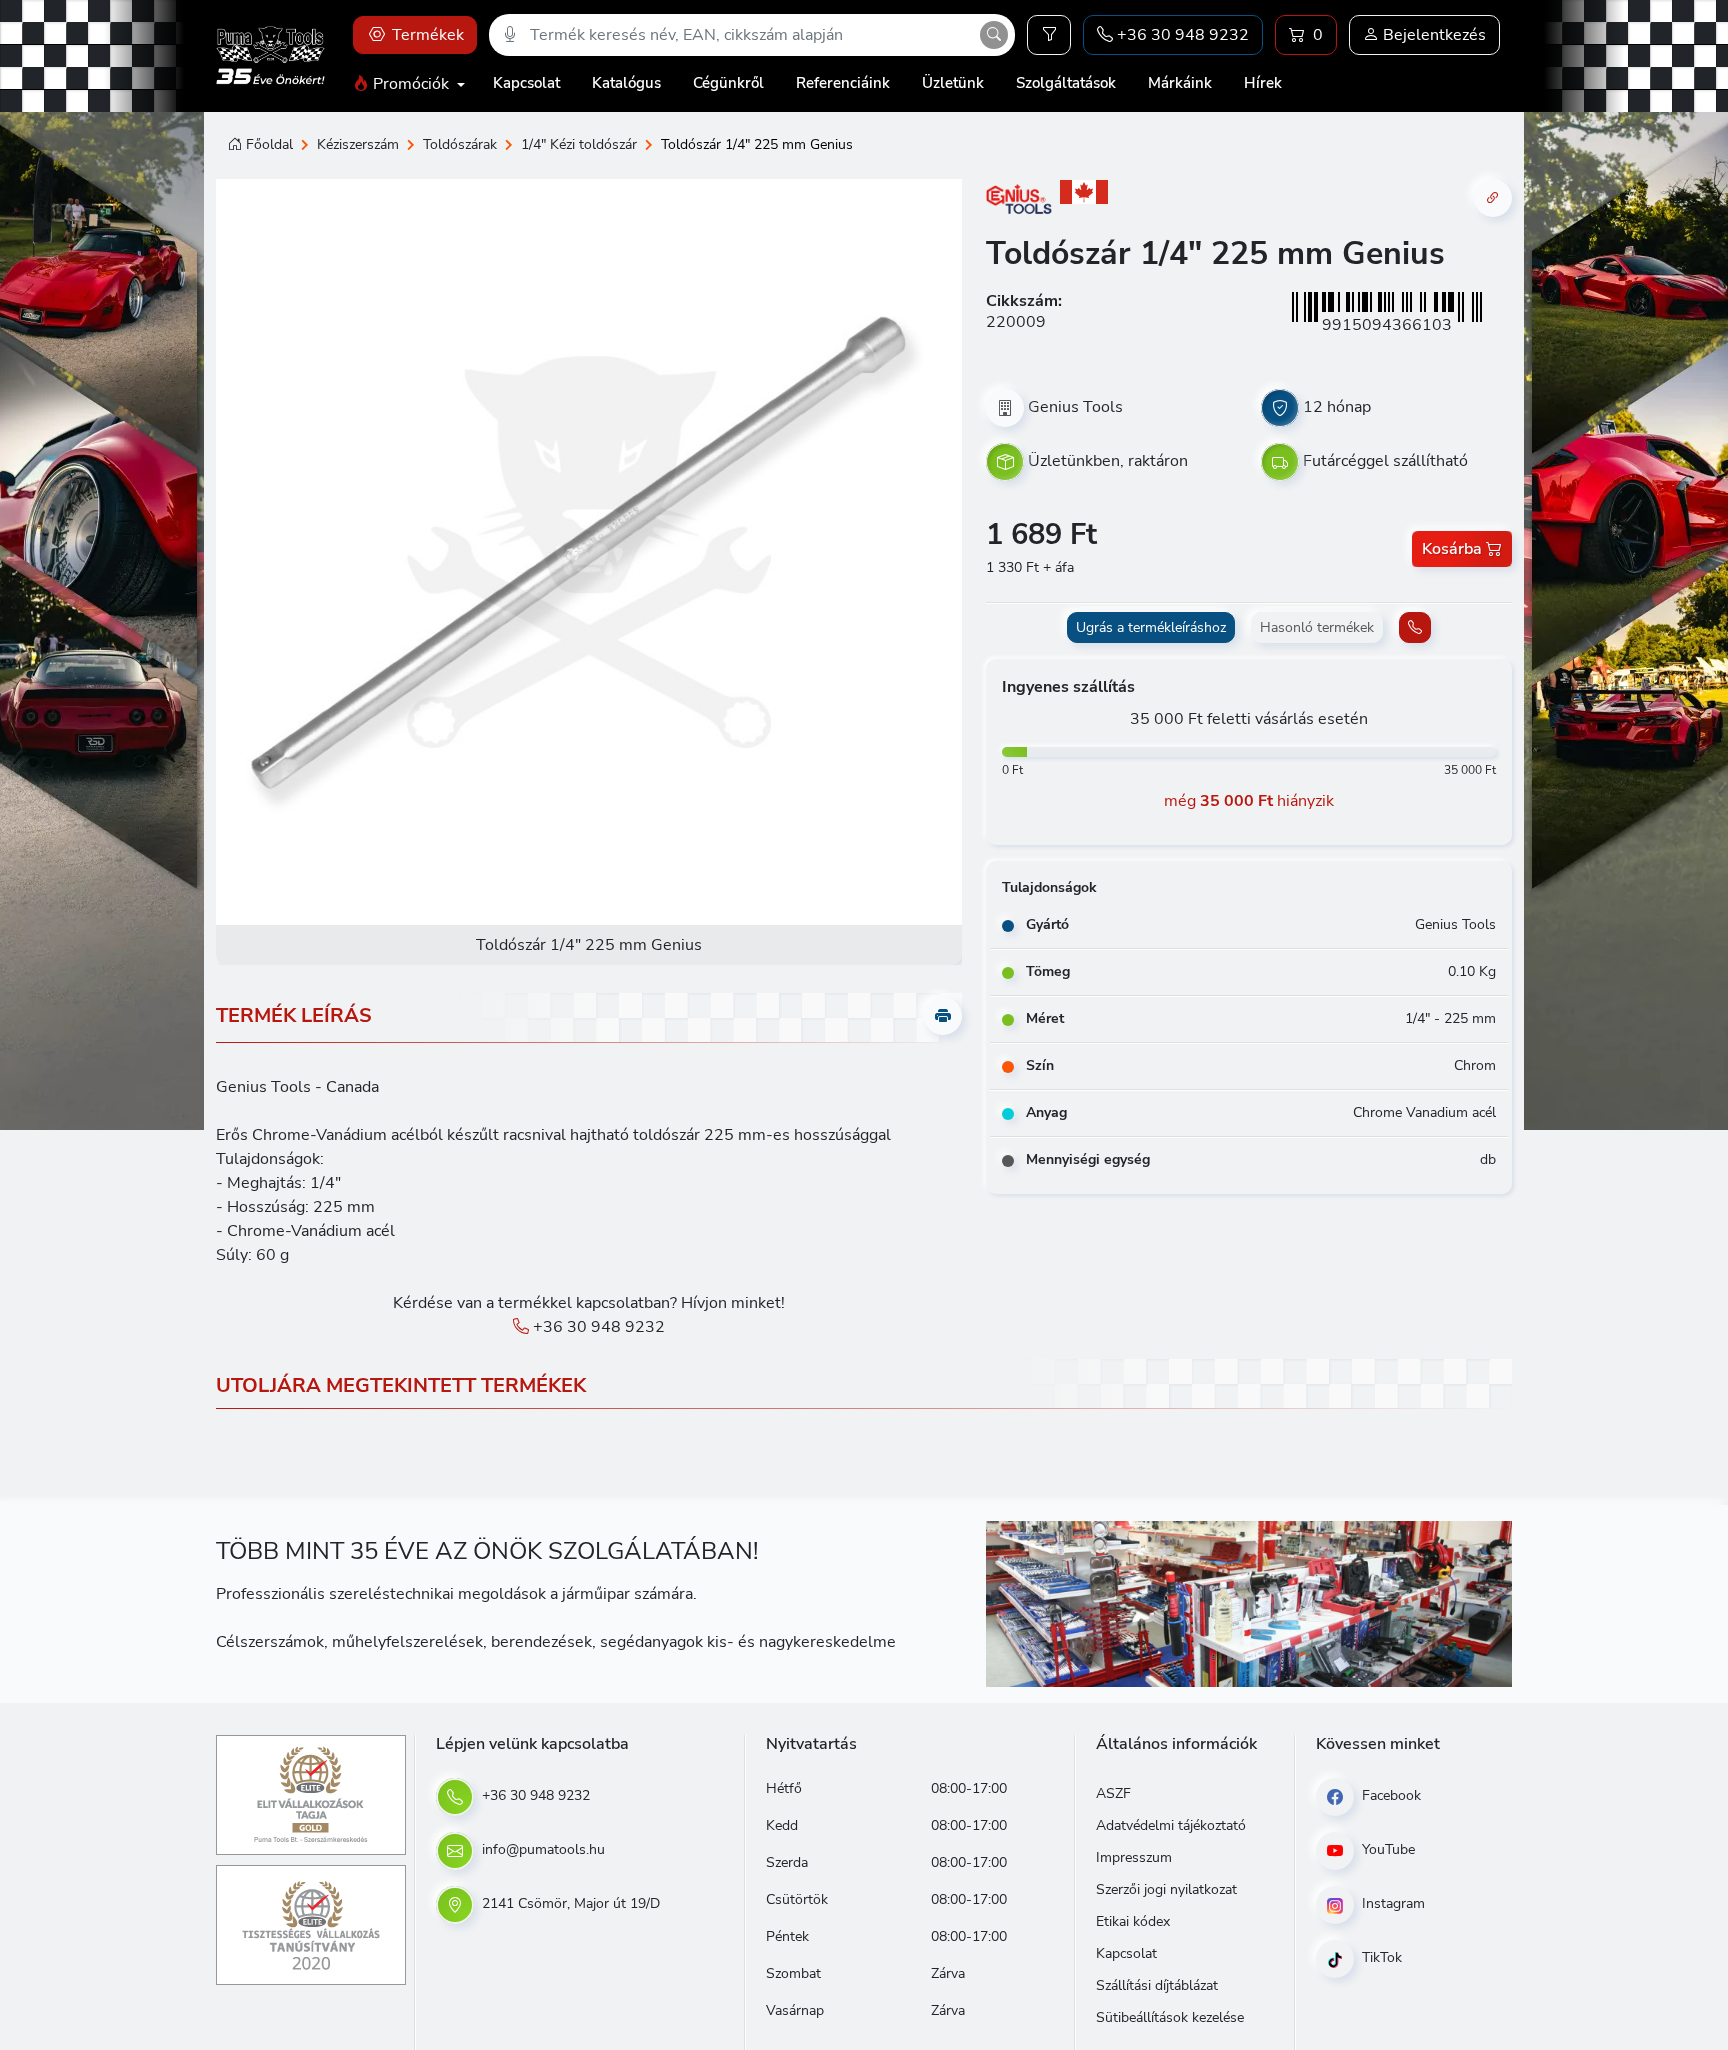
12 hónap (1337, 406)
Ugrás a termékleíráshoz (1151, 627)
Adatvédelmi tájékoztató (1171, 1825)
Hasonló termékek (1317, 627)
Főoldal (269, 144)
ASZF (1113, 1793)
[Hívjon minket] (1415, 627)
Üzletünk (953, 83)
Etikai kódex (1133, 1921)
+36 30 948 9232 (597, 1327)
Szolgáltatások (1066, 83)
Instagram (1391, 1903)
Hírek (1263, 83)
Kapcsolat (526, 83)
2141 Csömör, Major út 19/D (569, 1903)
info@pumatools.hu (541, 1849)
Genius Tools (1075, 406)
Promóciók (411, 84)
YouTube (1386, 1849)
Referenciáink (843, 83)
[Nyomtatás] (943, 1016)
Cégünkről (728, 83)
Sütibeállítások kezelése (1170, 2017)
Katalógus (626, 83)
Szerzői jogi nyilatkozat (1166, 1889)
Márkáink (1180, 83)
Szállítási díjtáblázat (1157, 1985)
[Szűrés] (1049, 35)
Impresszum (1134, 1857)
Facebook (1389, 1795)
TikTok (1380, 1957)
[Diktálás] (510, 35)
